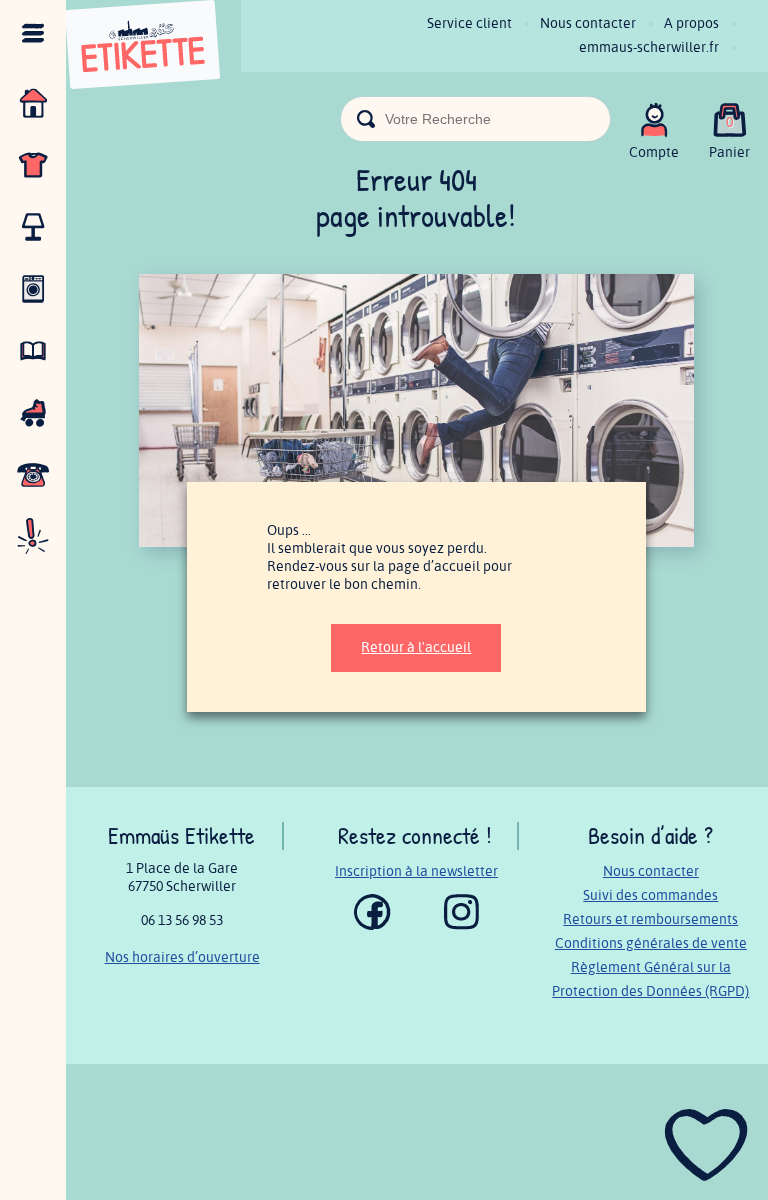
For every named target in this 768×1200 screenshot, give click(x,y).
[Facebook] (372, 925)
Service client (469, 23)
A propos (691, 23)
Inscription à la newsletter (416, 871)
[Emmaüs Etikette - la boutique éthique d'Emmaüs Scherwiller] (142, 47)
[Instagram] (461, 925)
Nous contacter (588, 23)
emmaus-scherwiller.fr (649, 47)
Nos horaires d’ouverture (182, 957)
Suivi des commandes (650, 895)
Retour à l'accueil (416, 647)
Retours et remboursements (650, 919)
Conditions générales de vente (651, 943)
